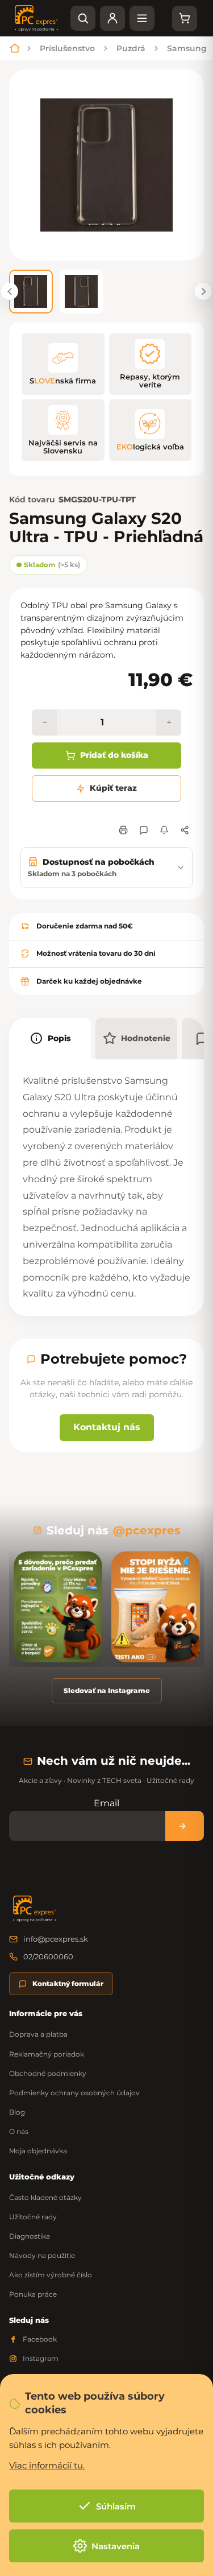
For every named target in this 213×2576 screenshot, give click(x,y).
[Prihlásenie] (112, 18)
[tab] (50, 1039)
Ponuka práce (33, 2294)
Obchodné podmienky (48, 2073)
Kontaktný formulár (68, 1983)
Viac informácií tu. (47, 2465)
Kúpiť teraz (113, 788)
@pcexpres (147, 1530)
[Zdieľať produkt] (185, 830)
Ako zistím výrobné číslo (51, 2275)
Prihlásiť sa (185, 1826)
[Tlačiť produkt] (123, 830)
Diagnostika (30, 2236)
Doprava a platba (38, 2034)
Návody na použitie (42, 2255)
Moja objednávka (38, 2151)
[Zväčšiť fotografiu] (106, 165)
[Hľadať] (83, 18)
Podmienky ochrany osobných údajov (74, 2093)
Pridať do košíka (114, 755)
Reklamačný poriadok (47, 2054)
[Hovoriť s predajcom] (144, 830)
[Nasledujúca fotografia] (203, 291)
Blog (17, 2112)
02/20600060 (48, 1956)
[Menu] (142, 18)
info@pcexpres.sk (56, 1939)
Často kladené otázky (45, 2197)
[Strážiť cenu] (164, 830)
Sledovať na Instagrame (107, 1691)
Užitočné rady (33, 2217)
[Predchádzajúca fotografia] (10, 291)
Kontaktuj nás (107, 1427)
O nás (19, 2131)
